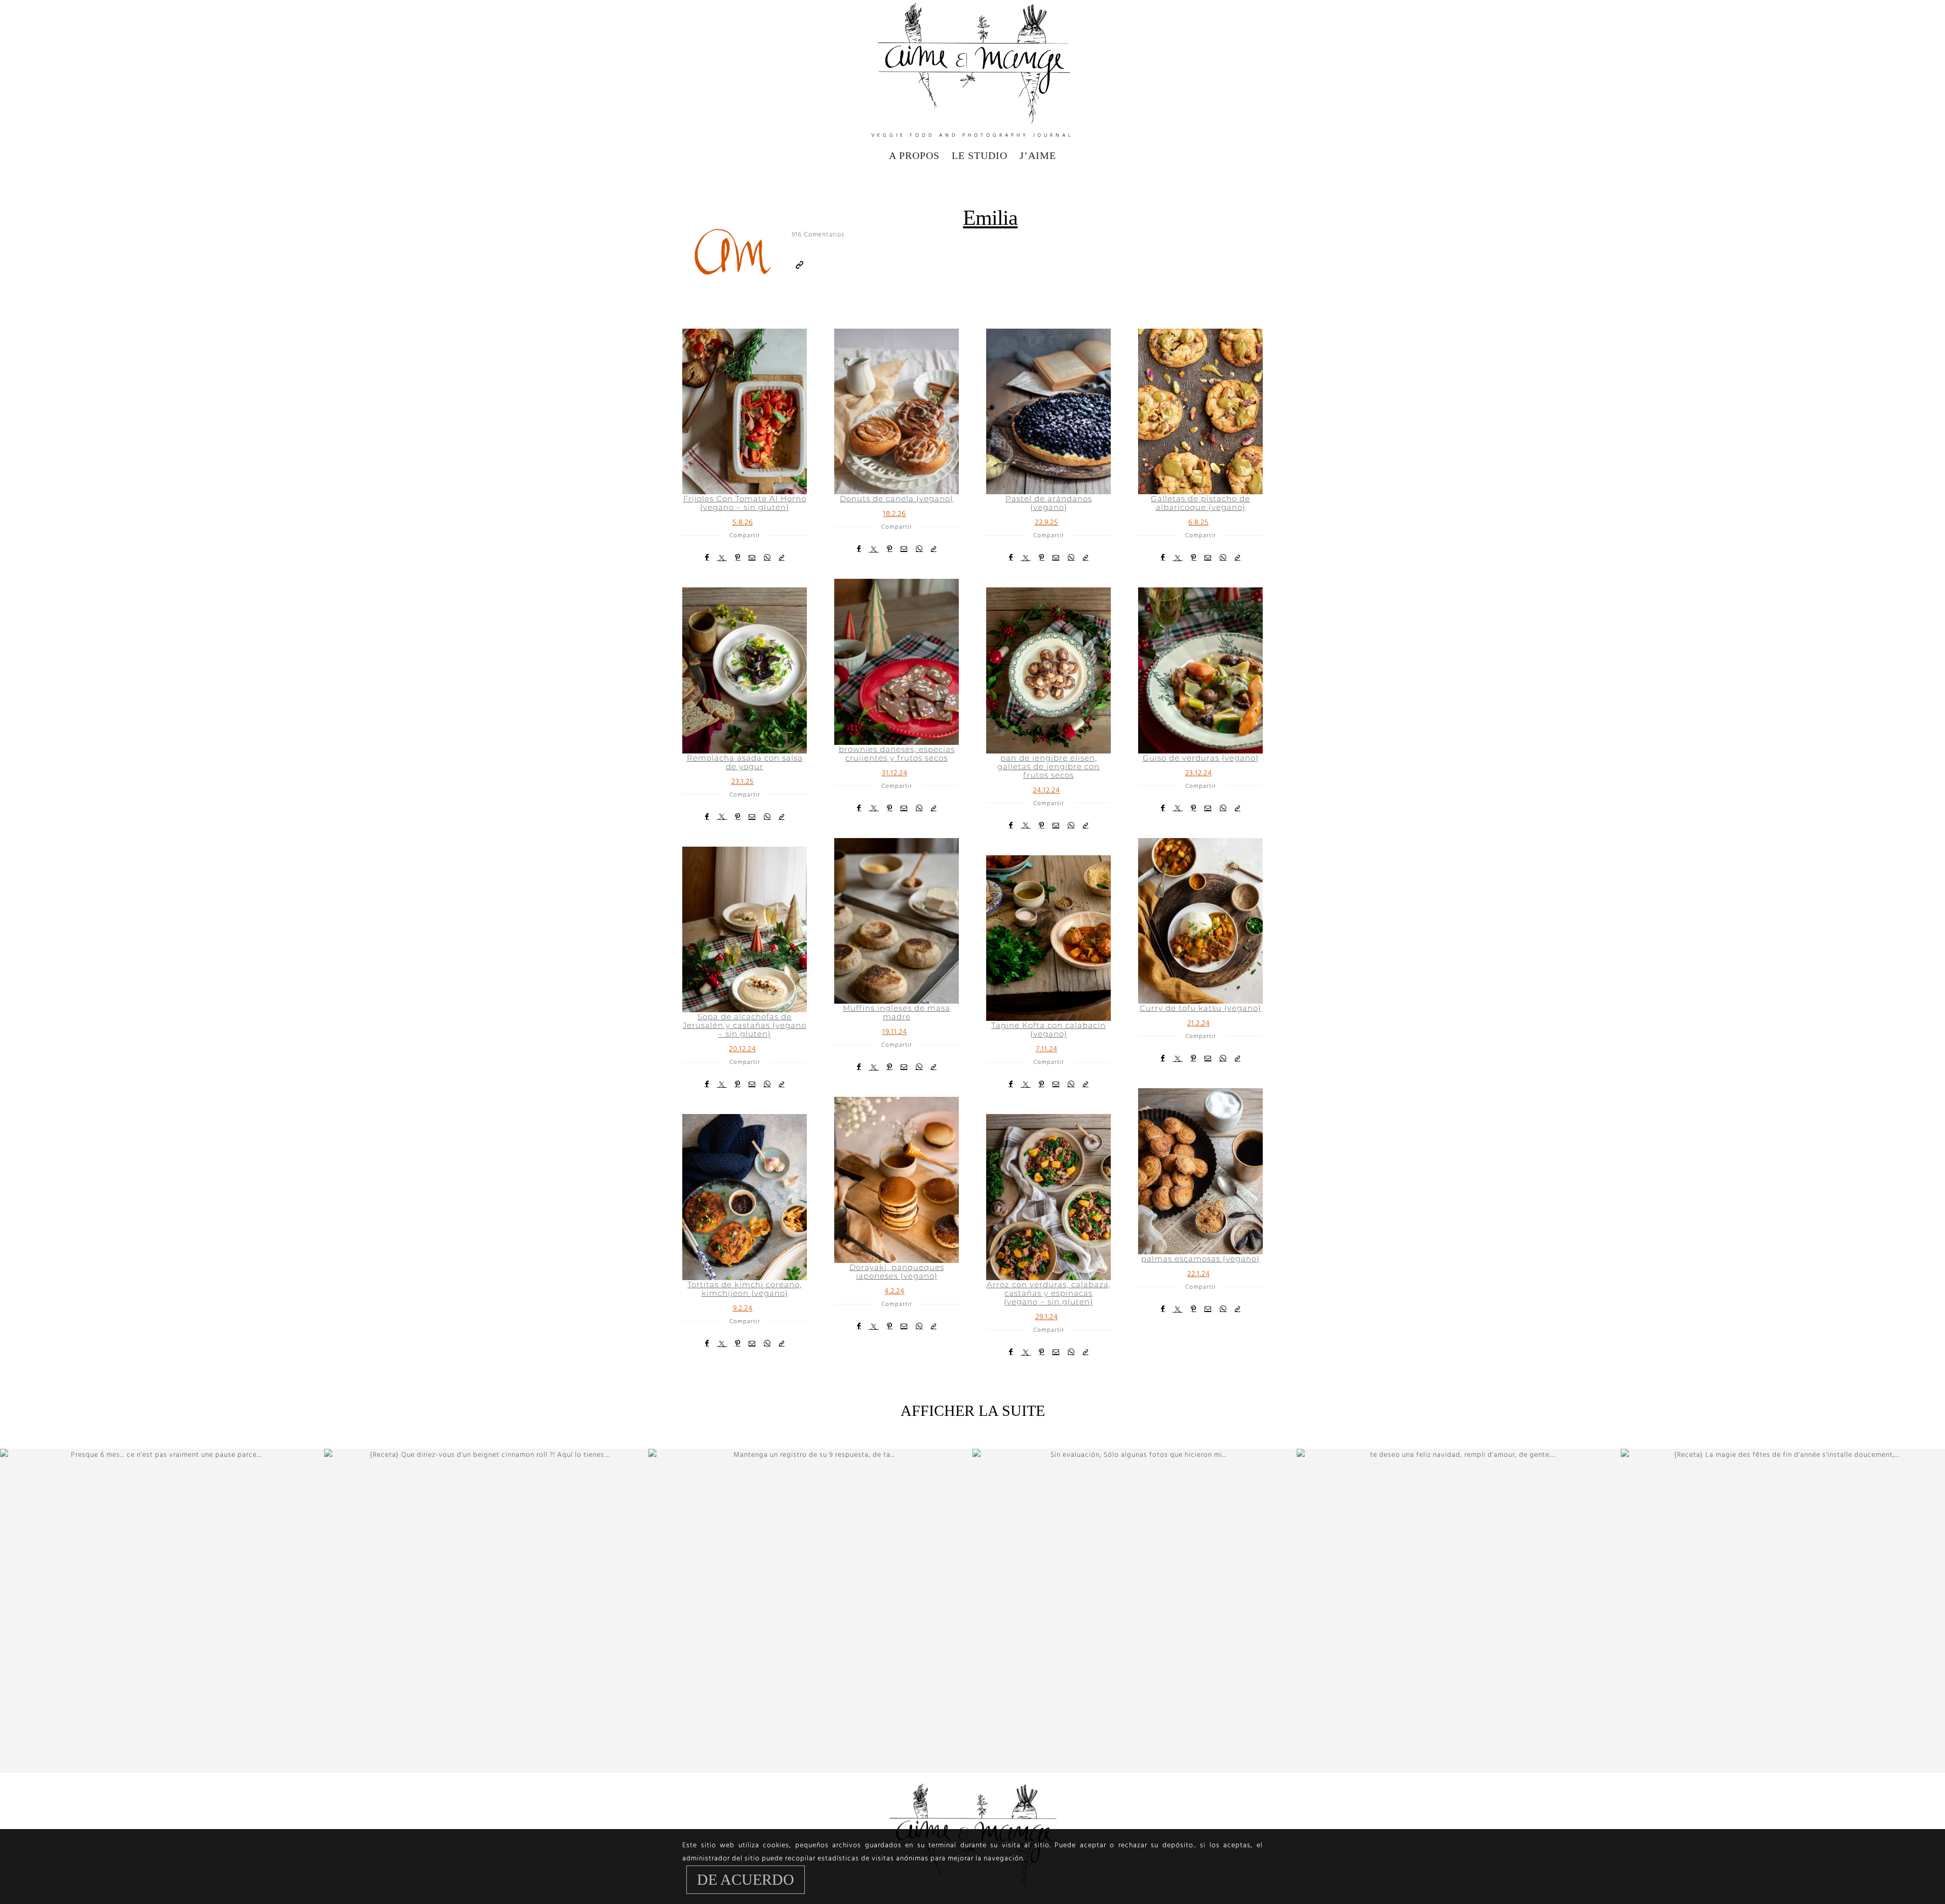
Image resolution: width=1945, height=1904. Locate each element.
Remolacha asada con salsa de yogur (745, 762)
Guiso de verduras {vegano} (1201, 758)
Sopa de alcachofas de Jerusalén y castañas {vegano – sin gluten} (745, 1025)
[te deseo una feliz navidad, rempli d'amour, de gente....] (1459, 1611)
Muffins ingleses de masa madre (897, 1012)
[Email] (752, 558)
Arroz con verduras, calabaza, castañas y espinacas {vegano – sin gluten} (1049, 1293)
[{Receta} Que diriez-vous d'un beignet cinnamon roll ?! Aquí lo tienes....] (486, 1611)
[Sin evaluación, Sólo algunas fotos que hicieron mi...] (1135, 1611)
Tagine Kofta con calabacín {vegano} (1048, 1029)
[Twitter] (722, 558)
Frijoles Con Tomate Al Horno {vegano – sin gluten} (745, 503)
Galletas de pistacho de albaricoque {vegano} (1200, 503)
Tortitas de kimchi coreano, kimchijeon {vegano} (745, 1289)
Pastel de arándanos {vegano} (1049, 503)
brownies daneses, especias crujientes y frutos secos (897, 753)
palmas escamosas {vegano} (1200, 1259)
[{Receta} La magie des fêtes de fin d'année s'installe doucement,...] (1783, 1611)
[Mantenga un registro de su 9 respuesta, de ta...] (810, 1611)
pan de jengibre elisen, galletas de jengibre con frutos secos (1048, 766)
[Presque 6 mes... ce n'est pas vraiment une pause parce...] (162, 1611)
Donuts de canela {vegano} (897, 499)
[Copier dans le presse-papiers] (782, 558)
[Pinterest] (738, 558)
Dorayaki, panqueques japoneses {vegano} (897, 1272)
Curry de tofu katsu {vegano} (1200, 1008)
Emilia (990, 218)
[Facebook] (707, 558)
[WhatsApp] (767, 558)
